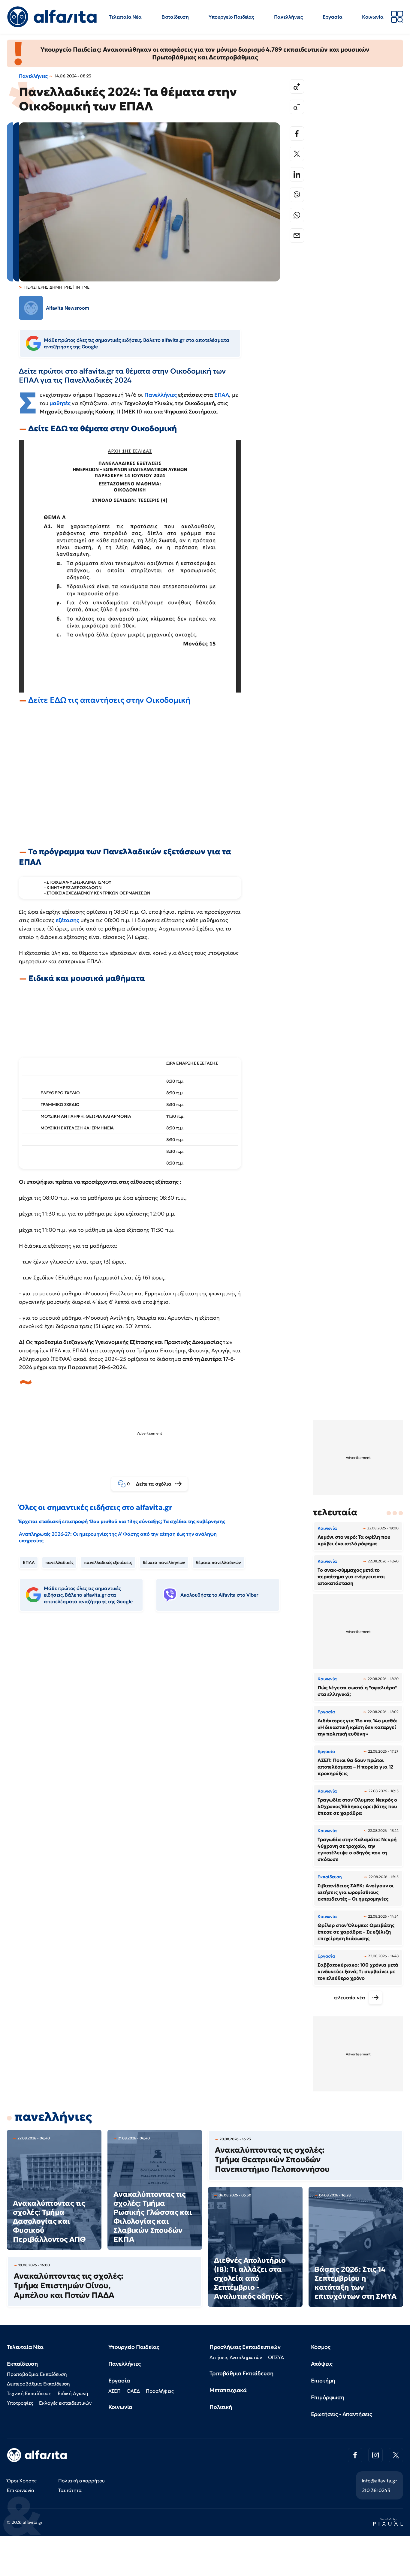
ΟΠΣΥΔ (276, 2357)
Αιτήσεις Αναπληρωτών (236, 2357)
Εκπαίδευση (175, 17)
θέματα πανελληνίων (164, 1562)
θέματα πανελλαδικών (219, 1562)
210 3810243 (376, 2490)
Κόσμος (321, 2347)
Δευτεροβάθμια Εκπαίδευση (38, 2384)
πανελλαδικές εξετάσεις (108, 1562)
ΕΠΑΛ (222, 395)
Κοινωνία (373, 17)
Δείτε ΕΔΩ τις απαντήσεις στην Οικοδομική (109, 700)
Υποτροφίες (20, 2403)
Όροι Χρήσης (22, 2481)
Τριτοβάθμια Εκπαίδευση (241, 2373)
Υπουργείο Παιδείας (231, 17)
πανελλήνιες (53, 2117)
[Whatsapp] (297, 215)
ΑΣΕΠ (115, 2391)
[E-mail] (297, 236)
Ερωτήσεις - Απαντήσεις (342, 2414)
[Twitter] (297, 154)
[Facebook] (297, 134)
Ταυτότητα (70, 2490)
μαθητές (61, 403)
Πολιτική (221, 2407)
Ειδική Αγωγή (73, 2393)
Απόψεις (322, 2364)
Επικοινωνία (21, 2490)
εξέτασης (68, 920)
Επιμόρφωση (328, 2397)
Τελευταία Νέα (125, 17)
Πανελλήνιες (288, 17)
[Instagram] (375, 2455)
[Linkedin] (297, 174)
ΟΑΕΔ (133, 2391)
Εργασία (333, 17)
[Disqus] (154, 1708)
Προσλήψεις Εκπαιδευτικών (245, 2347)
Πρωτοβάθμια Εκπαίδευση (37, 2374)
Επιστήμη (323, 2381)
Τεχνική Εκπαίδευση (29, 2393)
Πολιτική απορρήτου (81, 2481)
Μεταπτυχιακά (228, 2390)
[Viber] (297, 195)
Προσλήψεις (160, 2391)
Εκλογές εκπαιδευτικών (65, 2403)
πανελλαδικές (59, 1562)
